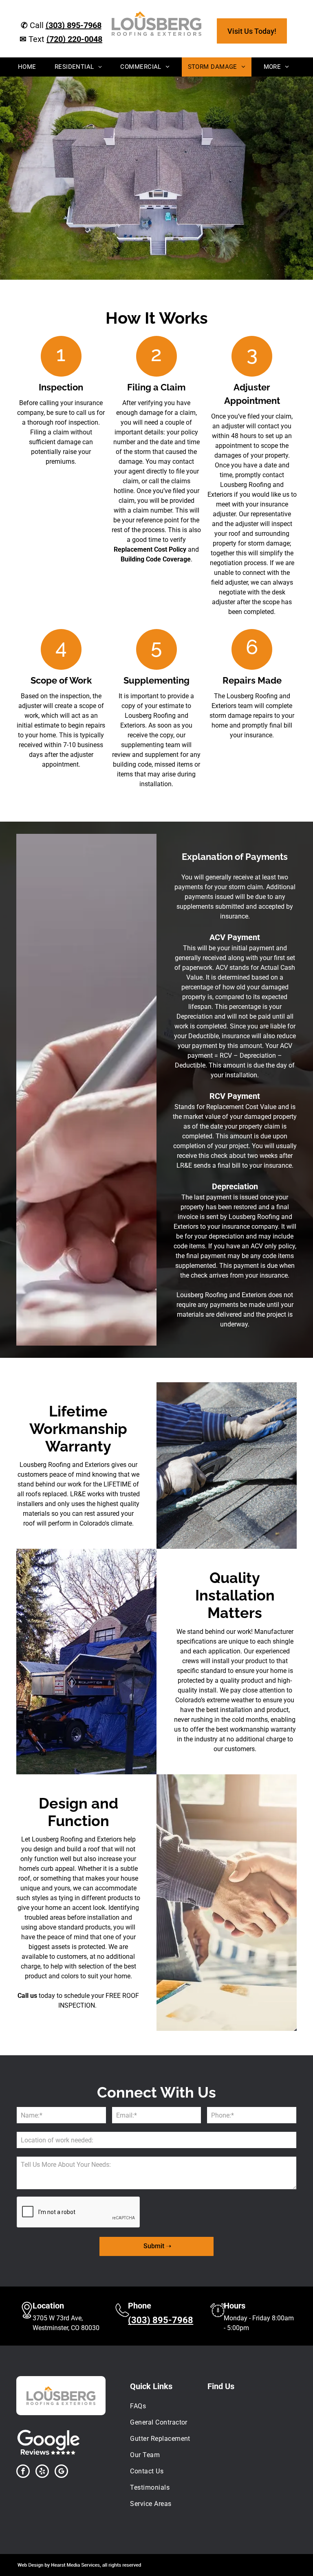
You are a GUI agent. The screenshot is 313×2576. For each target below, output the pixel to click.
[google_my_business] (61, 2472)
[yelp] (42, 2472)
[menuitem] (30, 67)
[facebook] (23, 2472)
